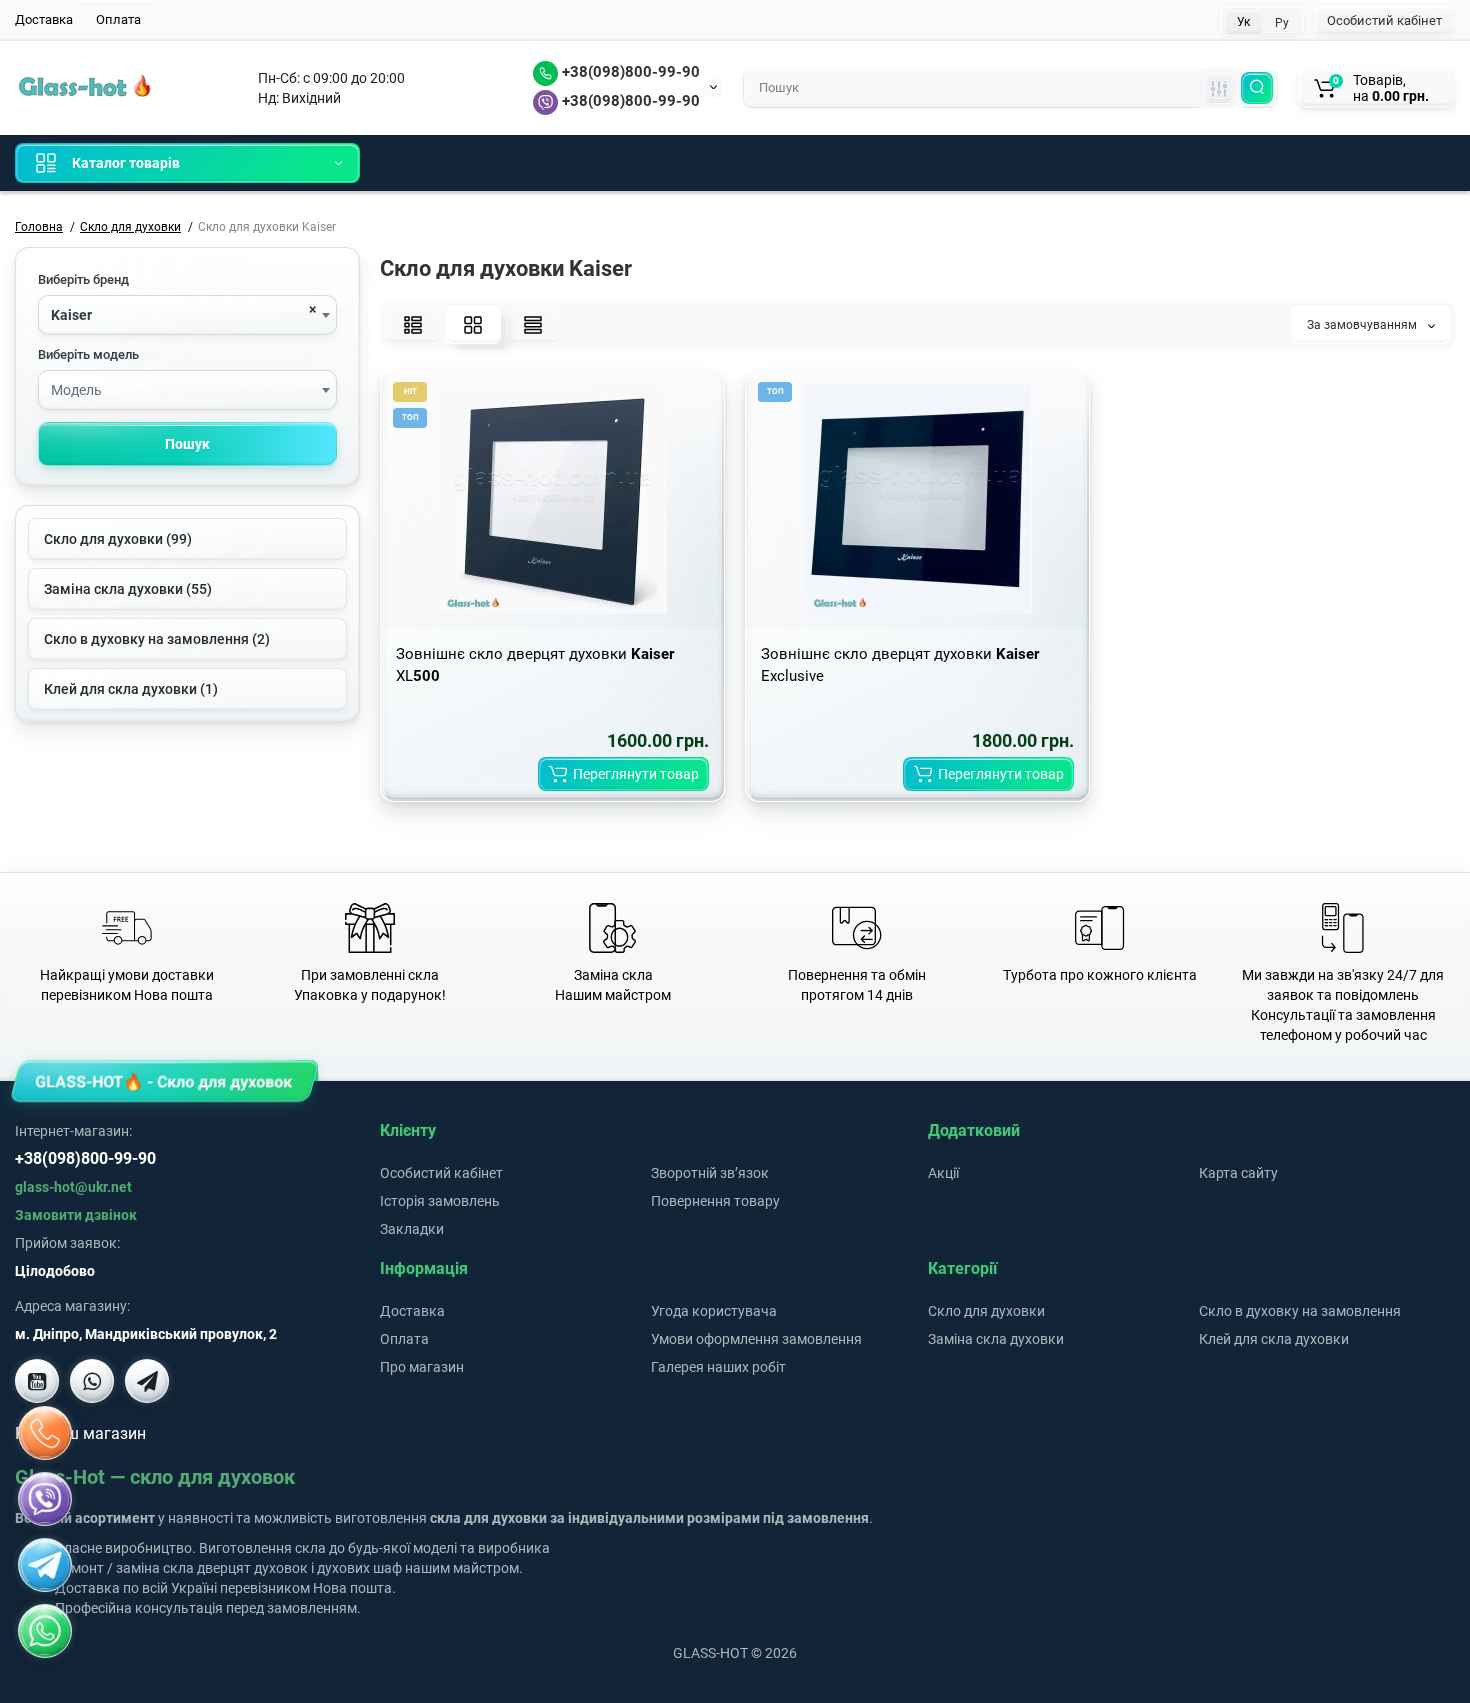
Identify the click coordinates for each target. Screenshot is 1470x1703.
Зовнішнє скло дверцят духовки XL (535, 665)
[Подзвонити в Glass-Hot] (45, 1433)
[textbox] (187, 391)
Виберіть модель (88, 354)
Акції (943, 1173)
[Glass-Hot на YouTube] (37, 1381)
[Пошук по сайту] (1257, 88)
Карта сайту (1238, 1173)
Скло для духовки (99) (118, 539)
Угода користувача (714, 1311)
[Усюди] (1219, 88)
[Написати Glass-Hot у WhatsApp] (45, 1631)
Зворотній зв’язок (710, 1173)
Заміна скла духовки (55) (128, 589)
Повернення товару (715, 1201)
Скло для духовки (986, 1311)
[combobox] (187, 315)
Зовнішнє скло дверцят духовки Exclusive (900, 665)
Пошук (187, 444)
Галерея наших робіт (718, 1367)
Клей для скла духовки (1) (131, 689)
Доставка (44, 19)
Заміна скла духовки (996, 1339)
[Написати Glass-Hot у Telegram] (147, 1381)
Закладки (412, 1229)
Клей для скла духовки (1274, 1339)
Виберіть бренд (83, 279)
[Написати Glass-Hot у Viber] (92, 1381)
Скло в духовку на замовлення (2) (157, 639)
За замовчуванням (1363, 325)
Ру (1282, 23)
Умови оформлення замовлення (756, 1339)
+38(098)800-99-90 (629, 72)
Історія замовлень (440, 1201)
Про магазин (422, 1367)
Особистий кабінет (1384, 20)
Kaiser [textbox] (71, 315)
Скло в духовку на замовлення (1300, 1311)
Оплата (118, 19)
